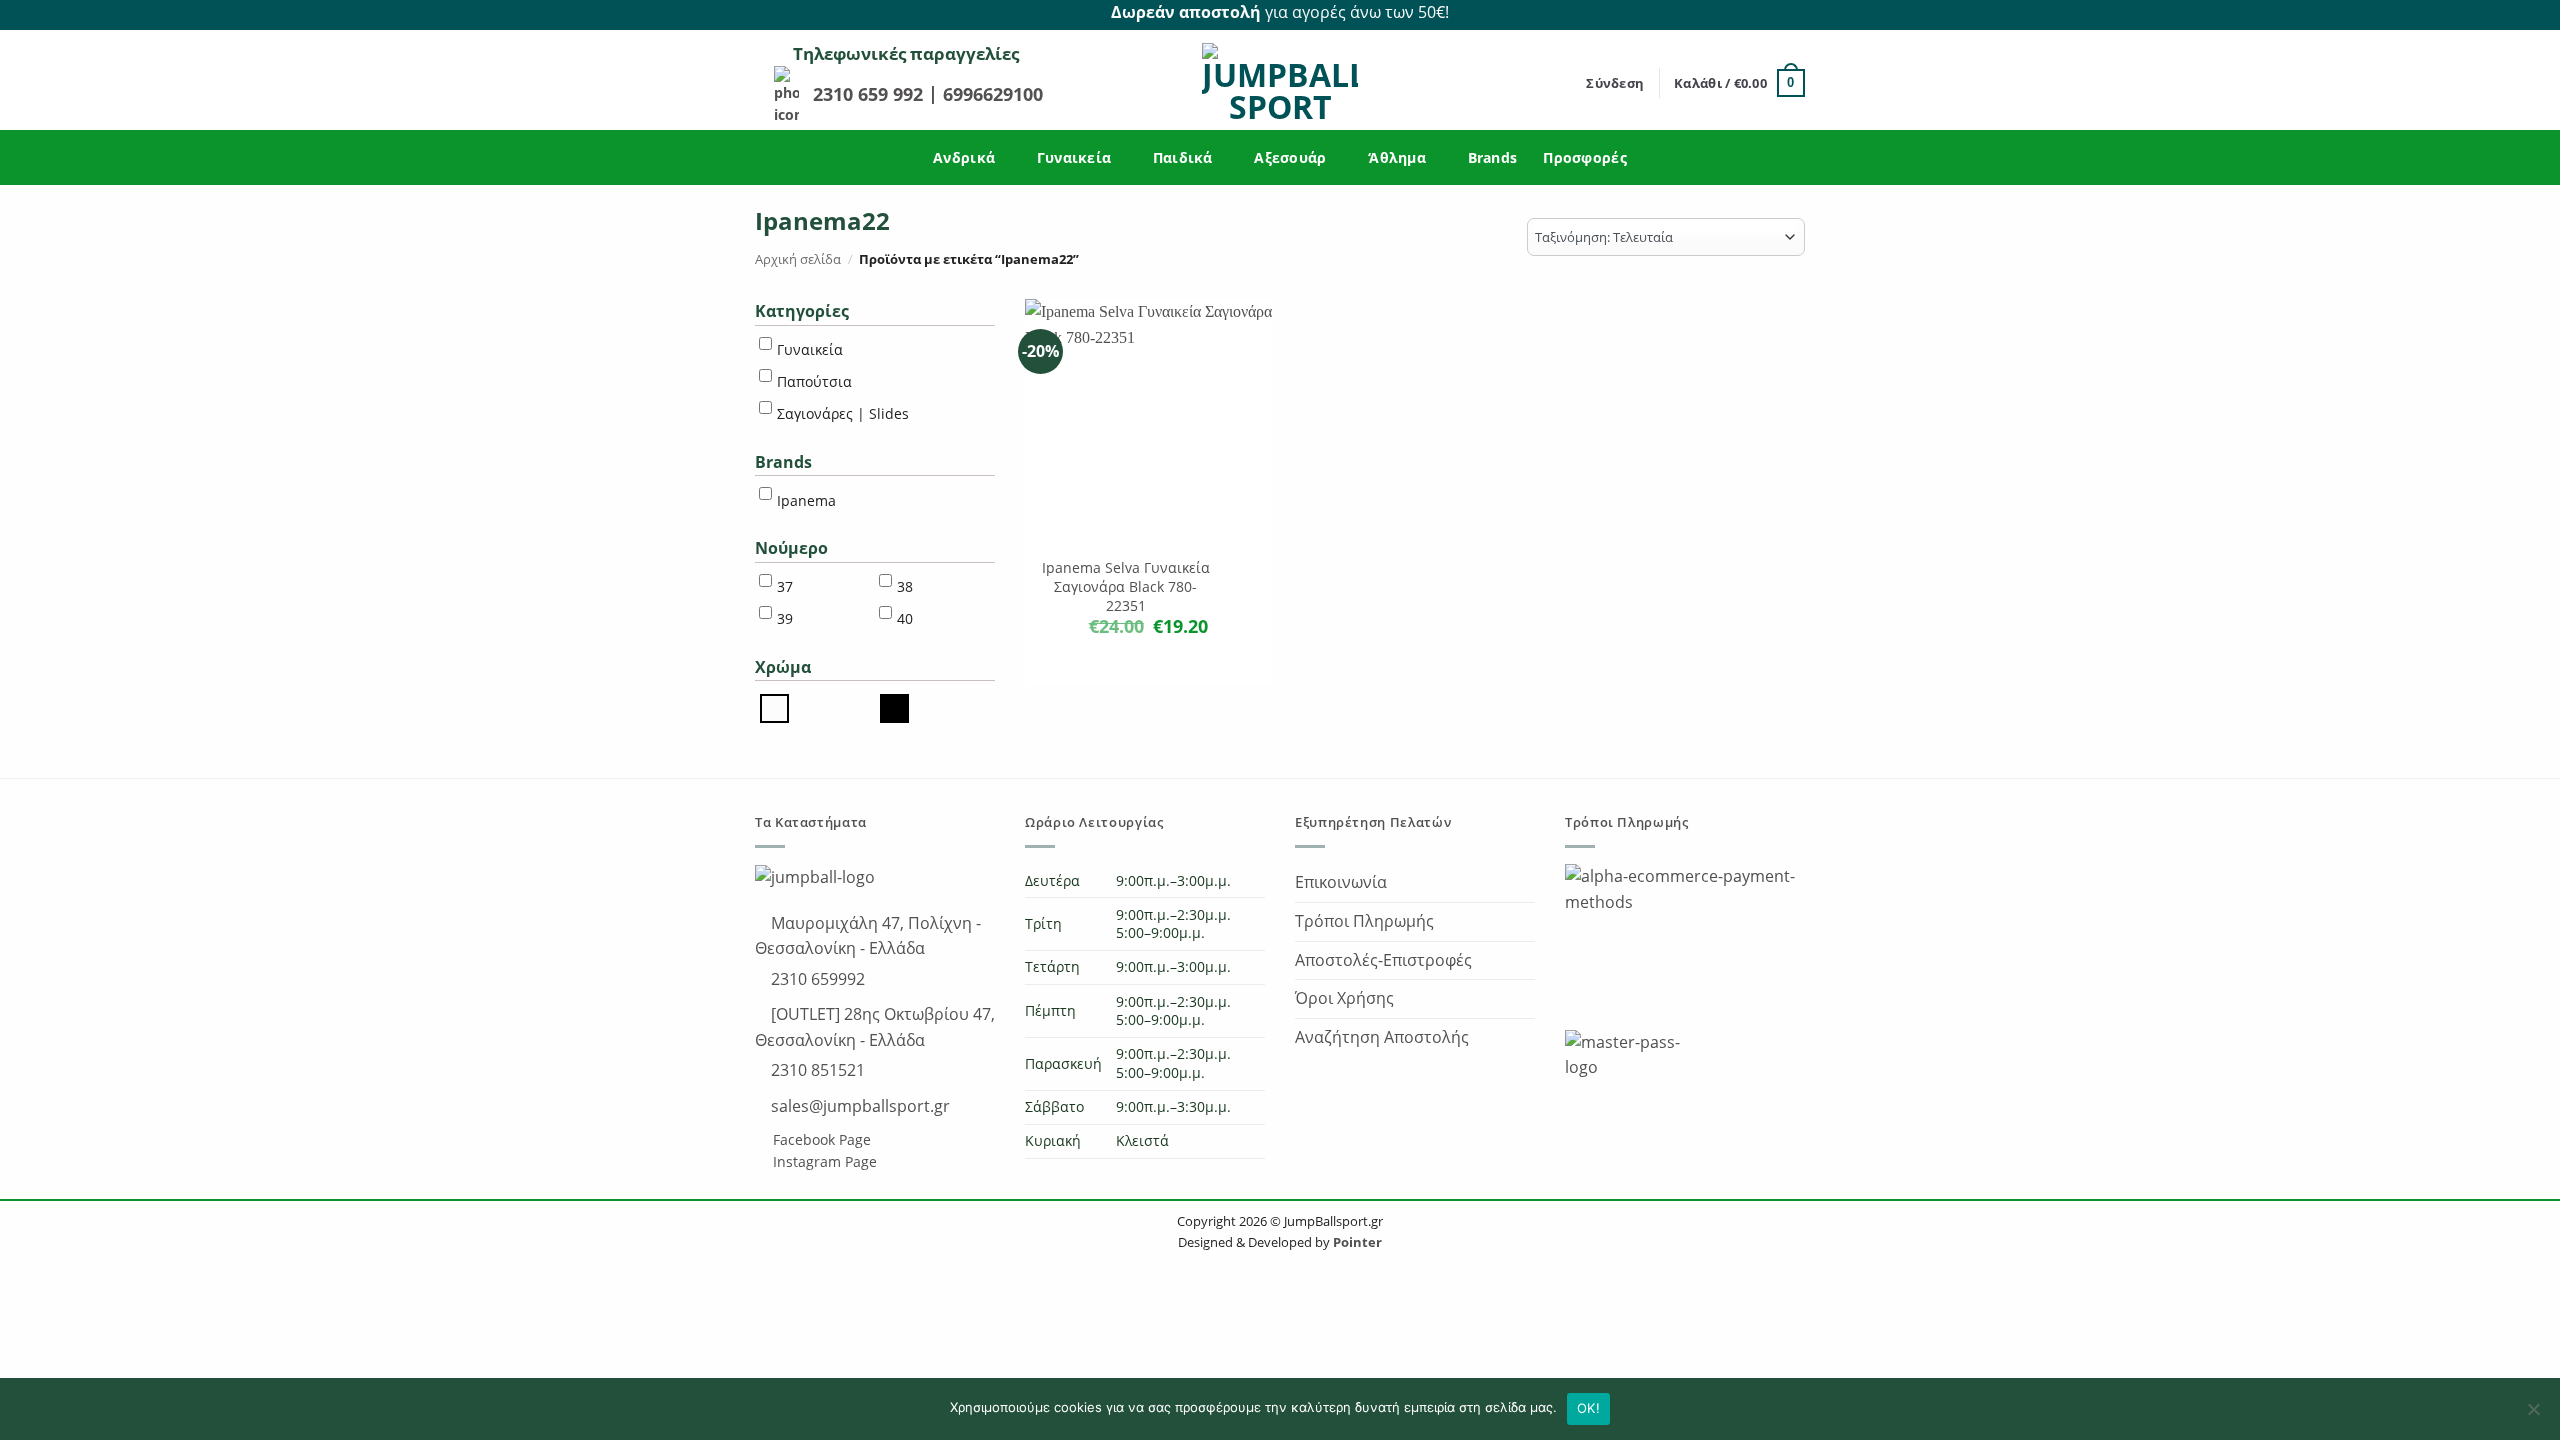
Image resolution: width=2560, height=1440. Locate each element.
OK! (1588, 1408)
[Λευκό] (774, 707)
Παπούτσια (814, 381)
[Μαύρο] (894, 707)
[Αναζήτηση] (1564, 83)
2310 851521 (816, 1070)
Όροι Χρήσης (1344, 998)
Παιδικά (1183, 157)
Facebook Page (820, 1139)
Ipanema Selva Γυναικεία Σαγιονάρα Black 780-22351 (1126, 586)
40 (905, 618)
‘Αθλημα (1397, 157)
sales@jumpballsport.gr (858, 1106)
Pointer (1356, 1242)
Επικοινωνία (1341, 882)
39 (785, 618)
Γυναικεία (1074, 157)
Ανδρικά (964, 157)
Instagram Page (823, 1161)
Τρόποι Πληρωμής (1364, 921)
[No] (2533, 1415)
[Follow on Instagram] (1794, 13)
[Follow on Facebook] (1771, 13)
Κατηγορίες (802, 311)
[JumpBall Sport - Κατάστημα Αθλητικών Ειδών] (1280, 83)
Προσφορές (1585, 157)
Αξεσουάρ (1290, 157)
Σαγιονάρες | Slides (843, 413)
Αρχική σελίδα (798, 259)
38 (905, 586)
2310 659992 (816, 979)
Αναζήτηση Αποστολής (1382, 1037)
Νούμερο (791, 548)
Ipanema (806, 500)
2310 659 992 (870, 94)
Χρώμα (783, 667)
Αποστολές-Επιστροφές (1383, 960)
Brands (1493, 157)
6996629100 (993, 94)
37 (785, 586)
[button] (1615, 83)
